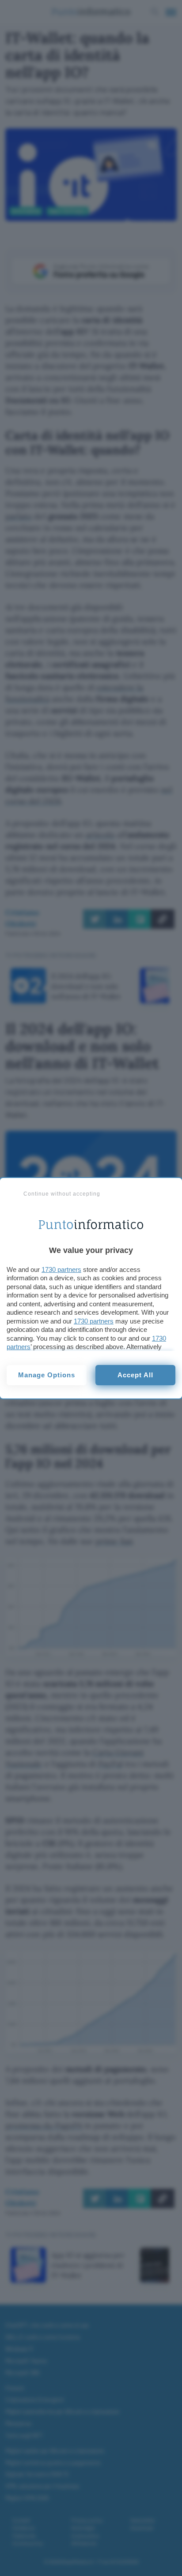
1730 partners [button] (61, 1269)
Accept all (135, 1375)
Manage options (47, 1375)
